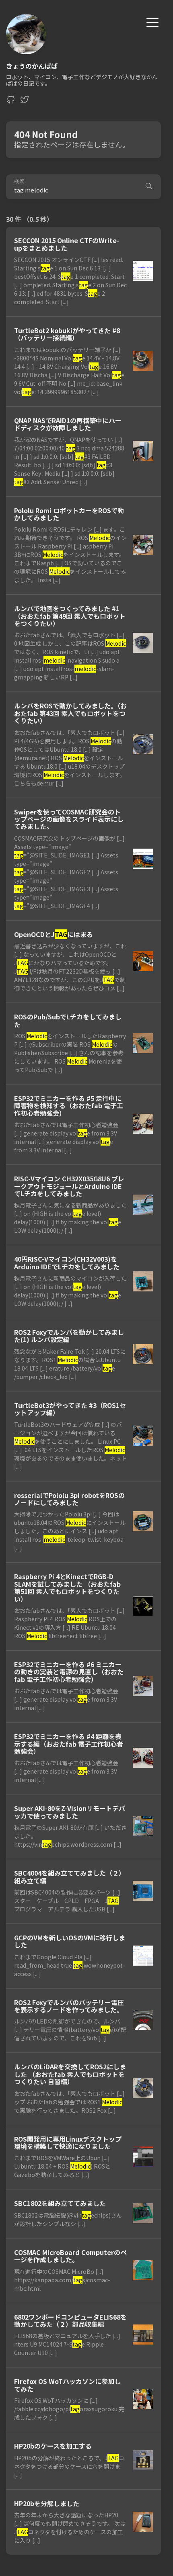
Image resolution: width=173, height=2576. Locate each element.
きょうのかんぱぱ (32, 66)
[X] (25, 102)
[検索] (149, 187)
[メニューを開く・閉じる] (152, 21)
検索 (19, 181)
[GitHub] (11, 102)
